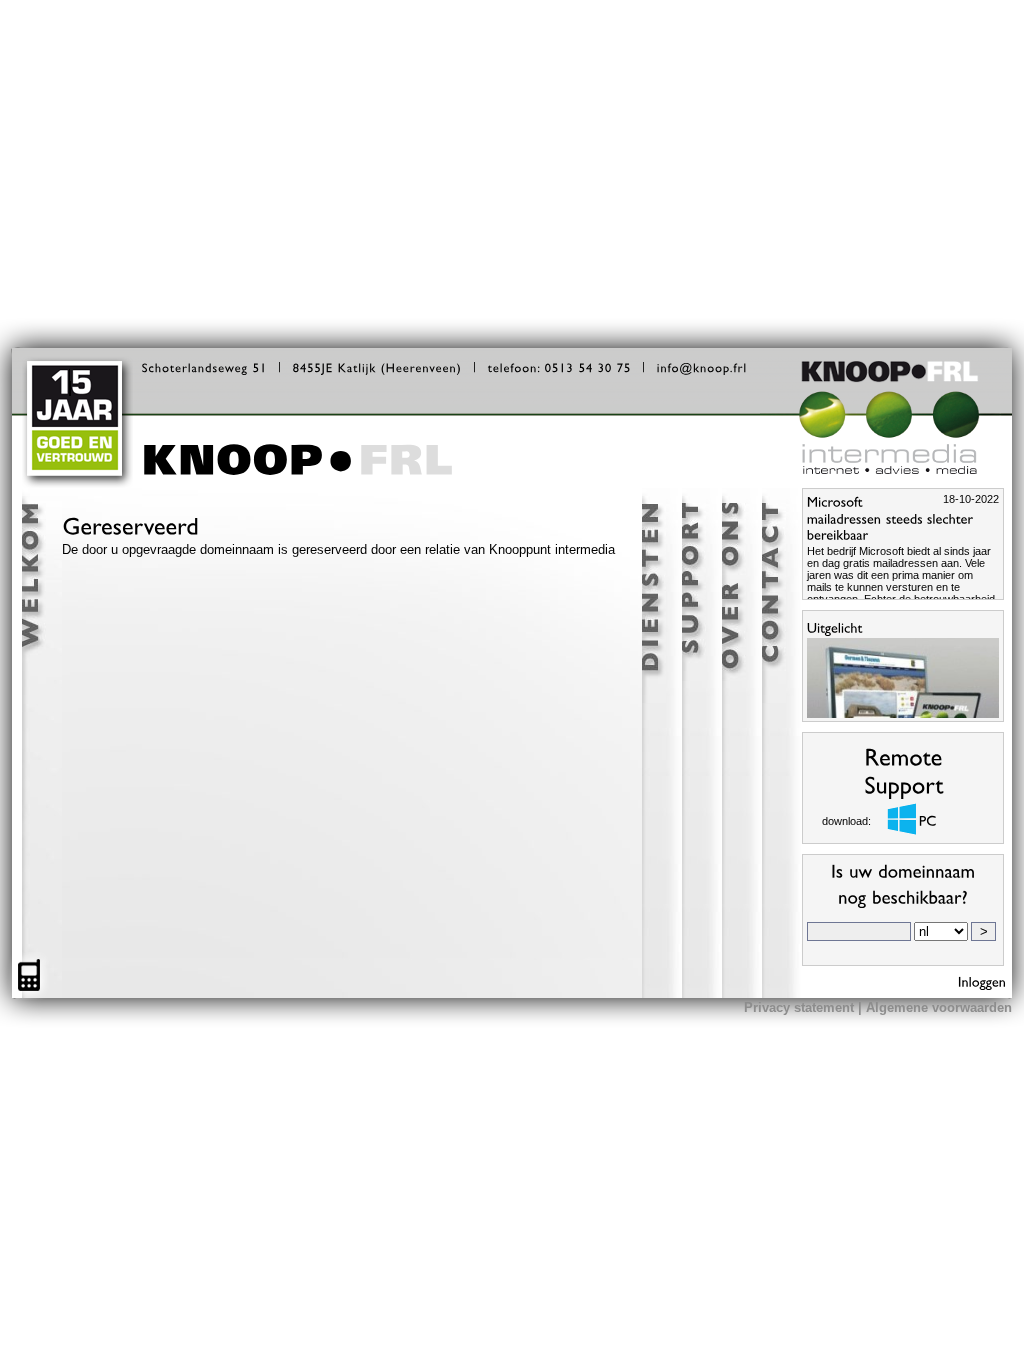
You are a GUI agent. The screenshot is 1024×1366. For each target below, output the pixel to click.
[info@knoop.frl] (702, 367)
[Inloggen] (982, 981)
